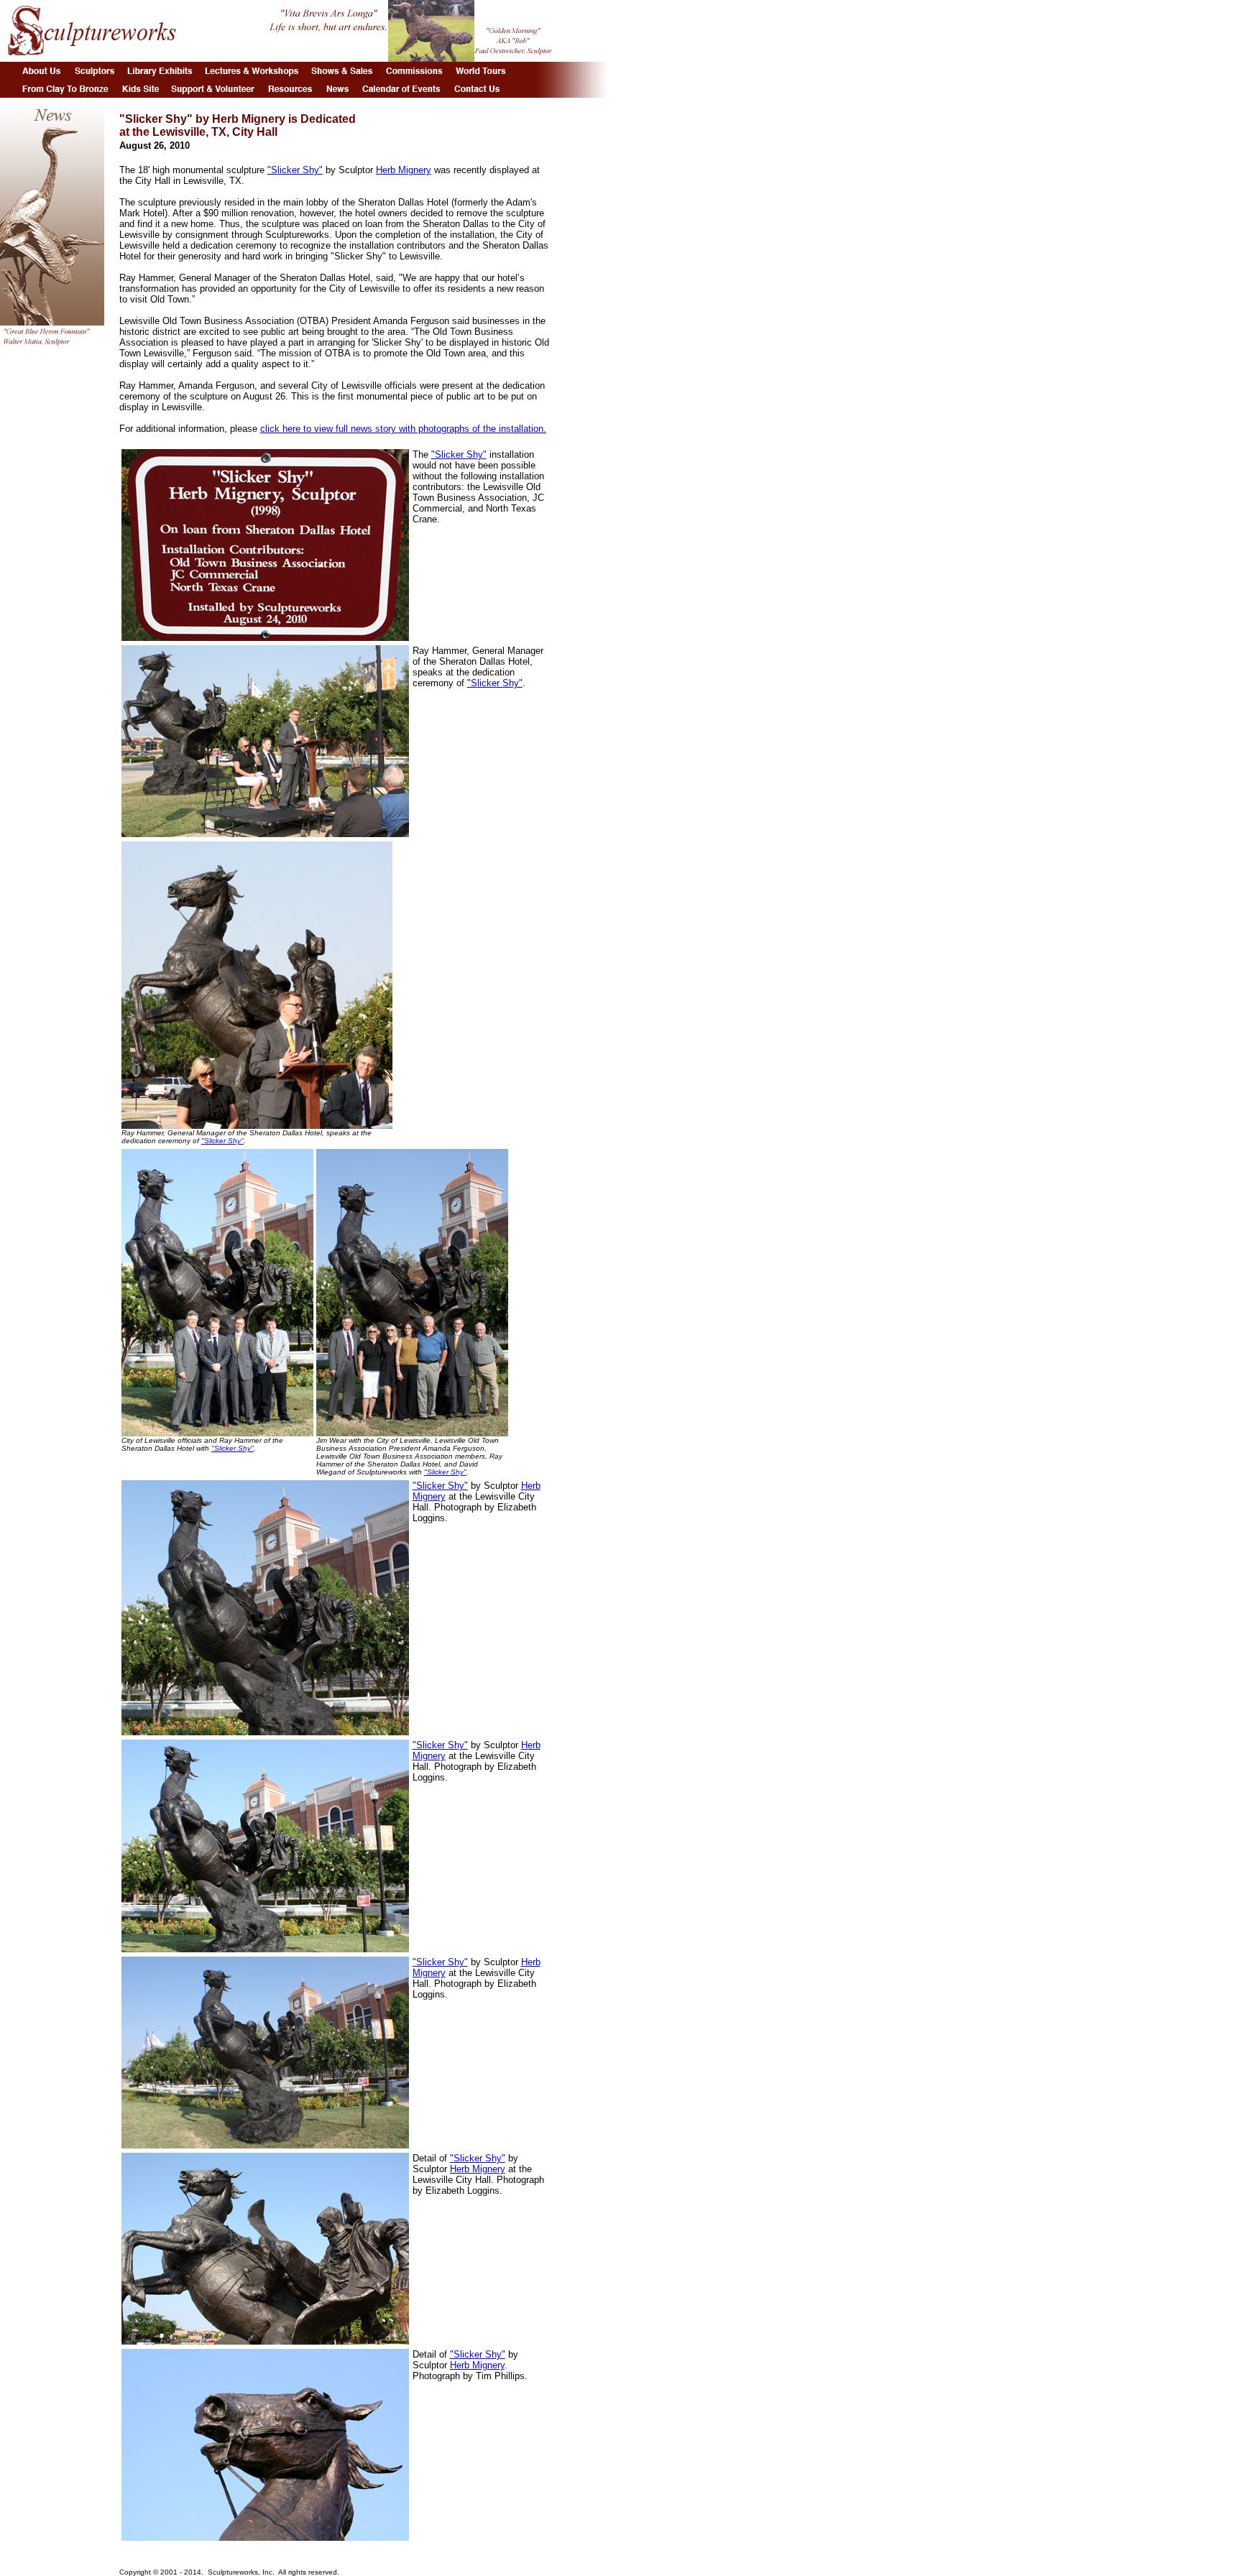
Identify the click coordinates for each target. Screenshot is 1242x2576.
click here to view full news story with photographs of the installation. (403, 429)
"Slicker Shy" (295, 170)
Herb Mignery (404, 170)
